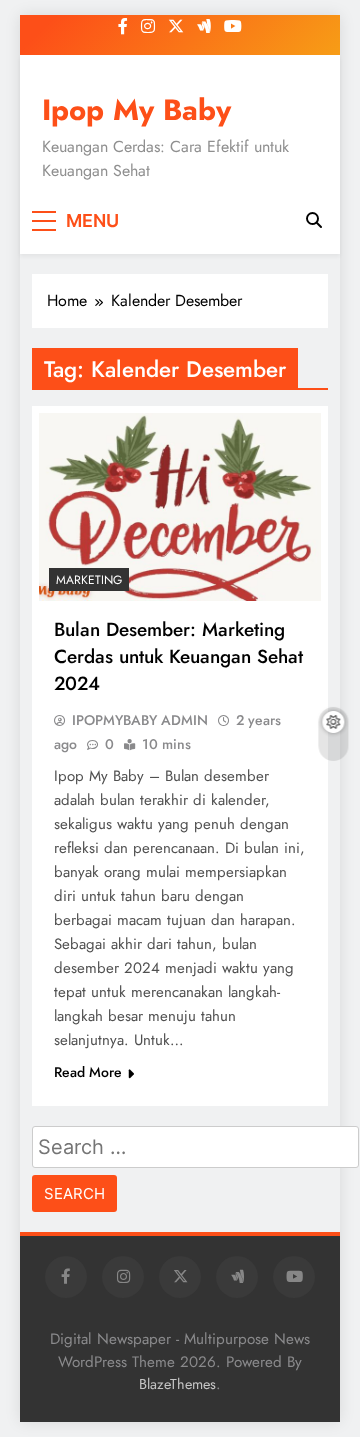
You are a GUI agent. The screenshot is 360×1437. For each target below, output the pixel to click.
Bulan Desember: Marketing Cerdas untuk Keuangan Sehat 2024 (178, 656)
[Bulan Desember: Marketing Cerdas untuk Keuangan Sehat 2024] (180, 507)
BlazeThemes (177, 1384)
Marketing (89, 580)
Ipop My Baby (136, 110)
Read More (88, 1072)
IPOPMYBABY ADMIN (140, 720)
